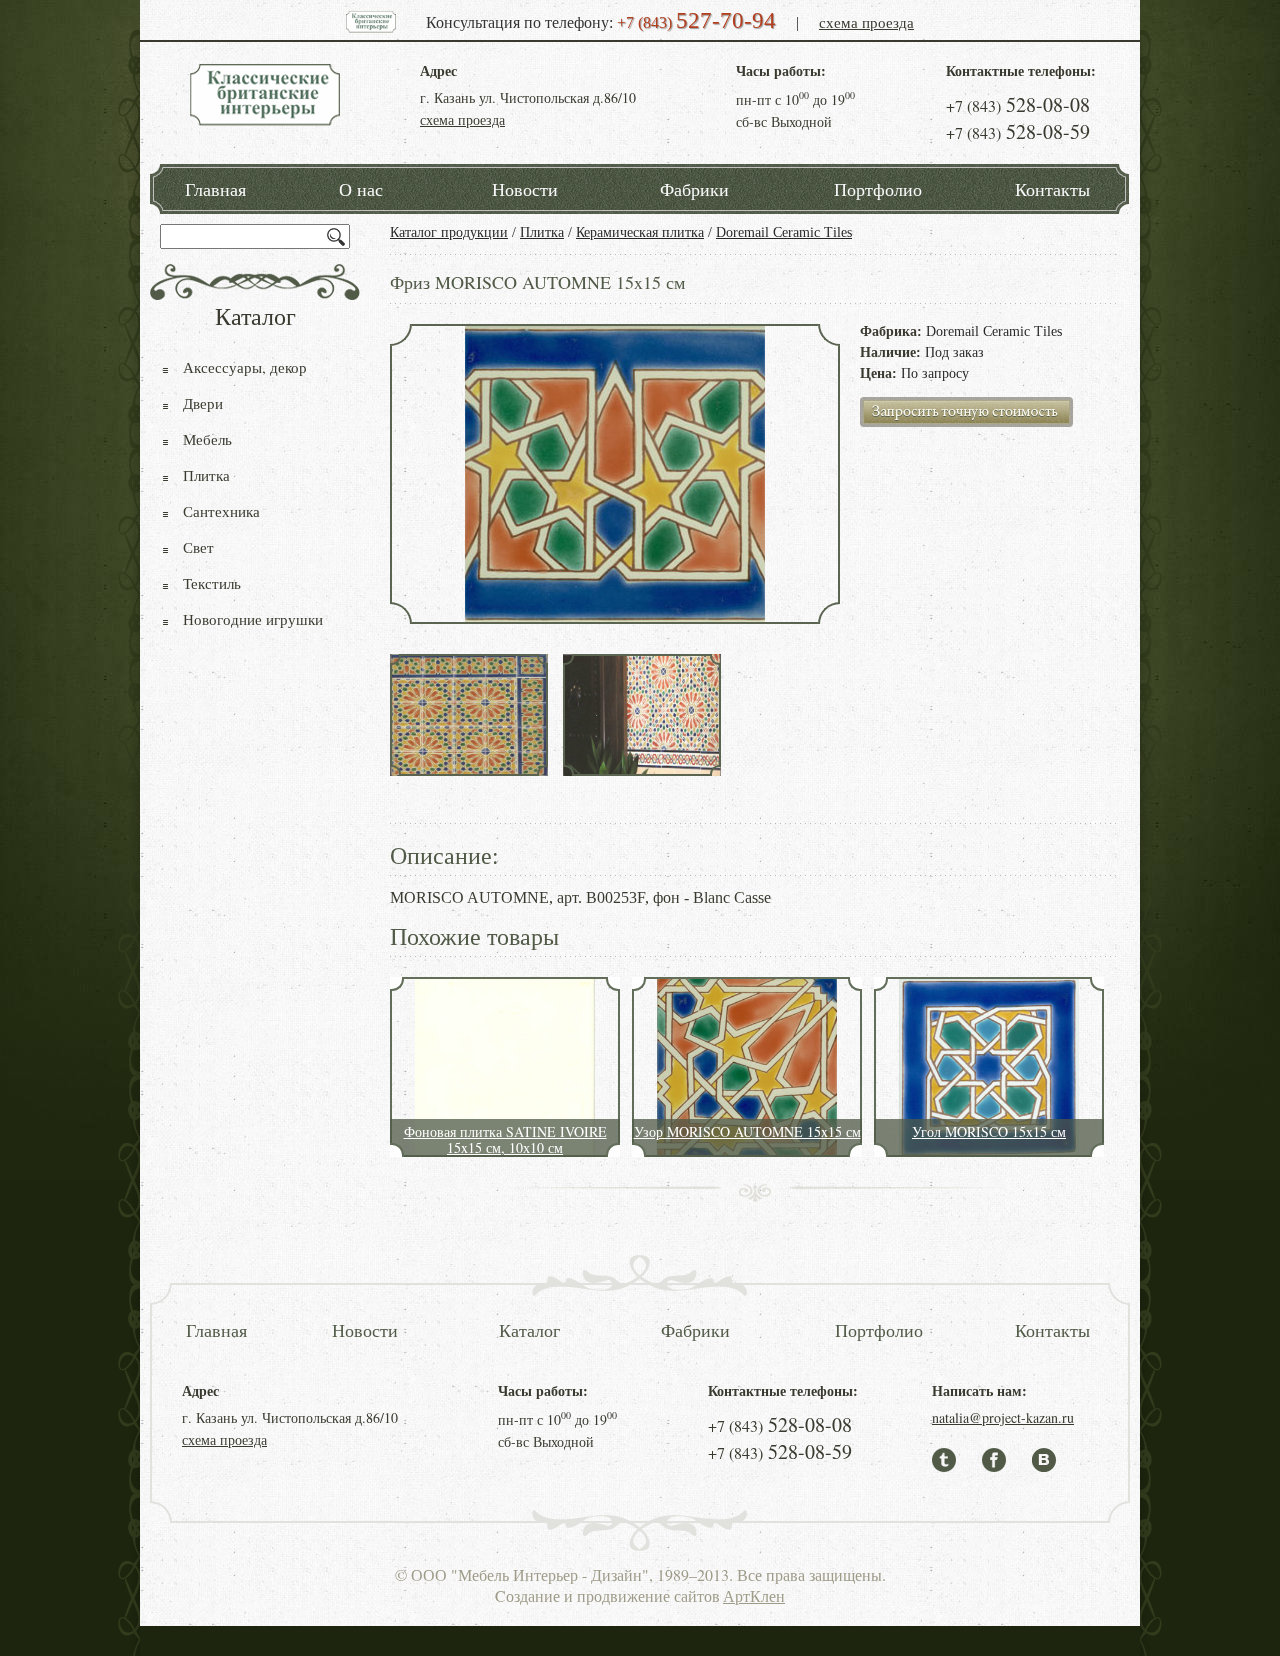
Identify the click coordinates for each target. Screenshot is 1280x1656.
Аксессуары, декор (245, 367)
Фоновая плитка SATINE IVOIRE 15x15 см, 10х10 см (505, 1139)
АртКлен (754, 1595)
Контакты (1052, 189)
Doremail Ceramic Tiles (784, 232)
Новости (525, 189)
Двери (203, 403)
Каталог (529, 1330)
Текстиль (212, 583)
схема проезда (866, 22)
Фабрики (694, 189)
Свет (198, 547)
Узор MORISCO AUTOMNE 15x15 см (747, 1131)
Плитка (542, 232)
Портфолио (878, 189)
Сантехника (221, 511)
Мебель (207, 439)
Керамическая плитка (640, 232)
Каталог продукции (449, 232)
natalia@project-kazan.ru (1003, 1417)
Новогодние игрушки (253, 619)
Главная (215, 189)
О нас (361, 189)
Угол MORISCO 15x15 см (989, 1131)
